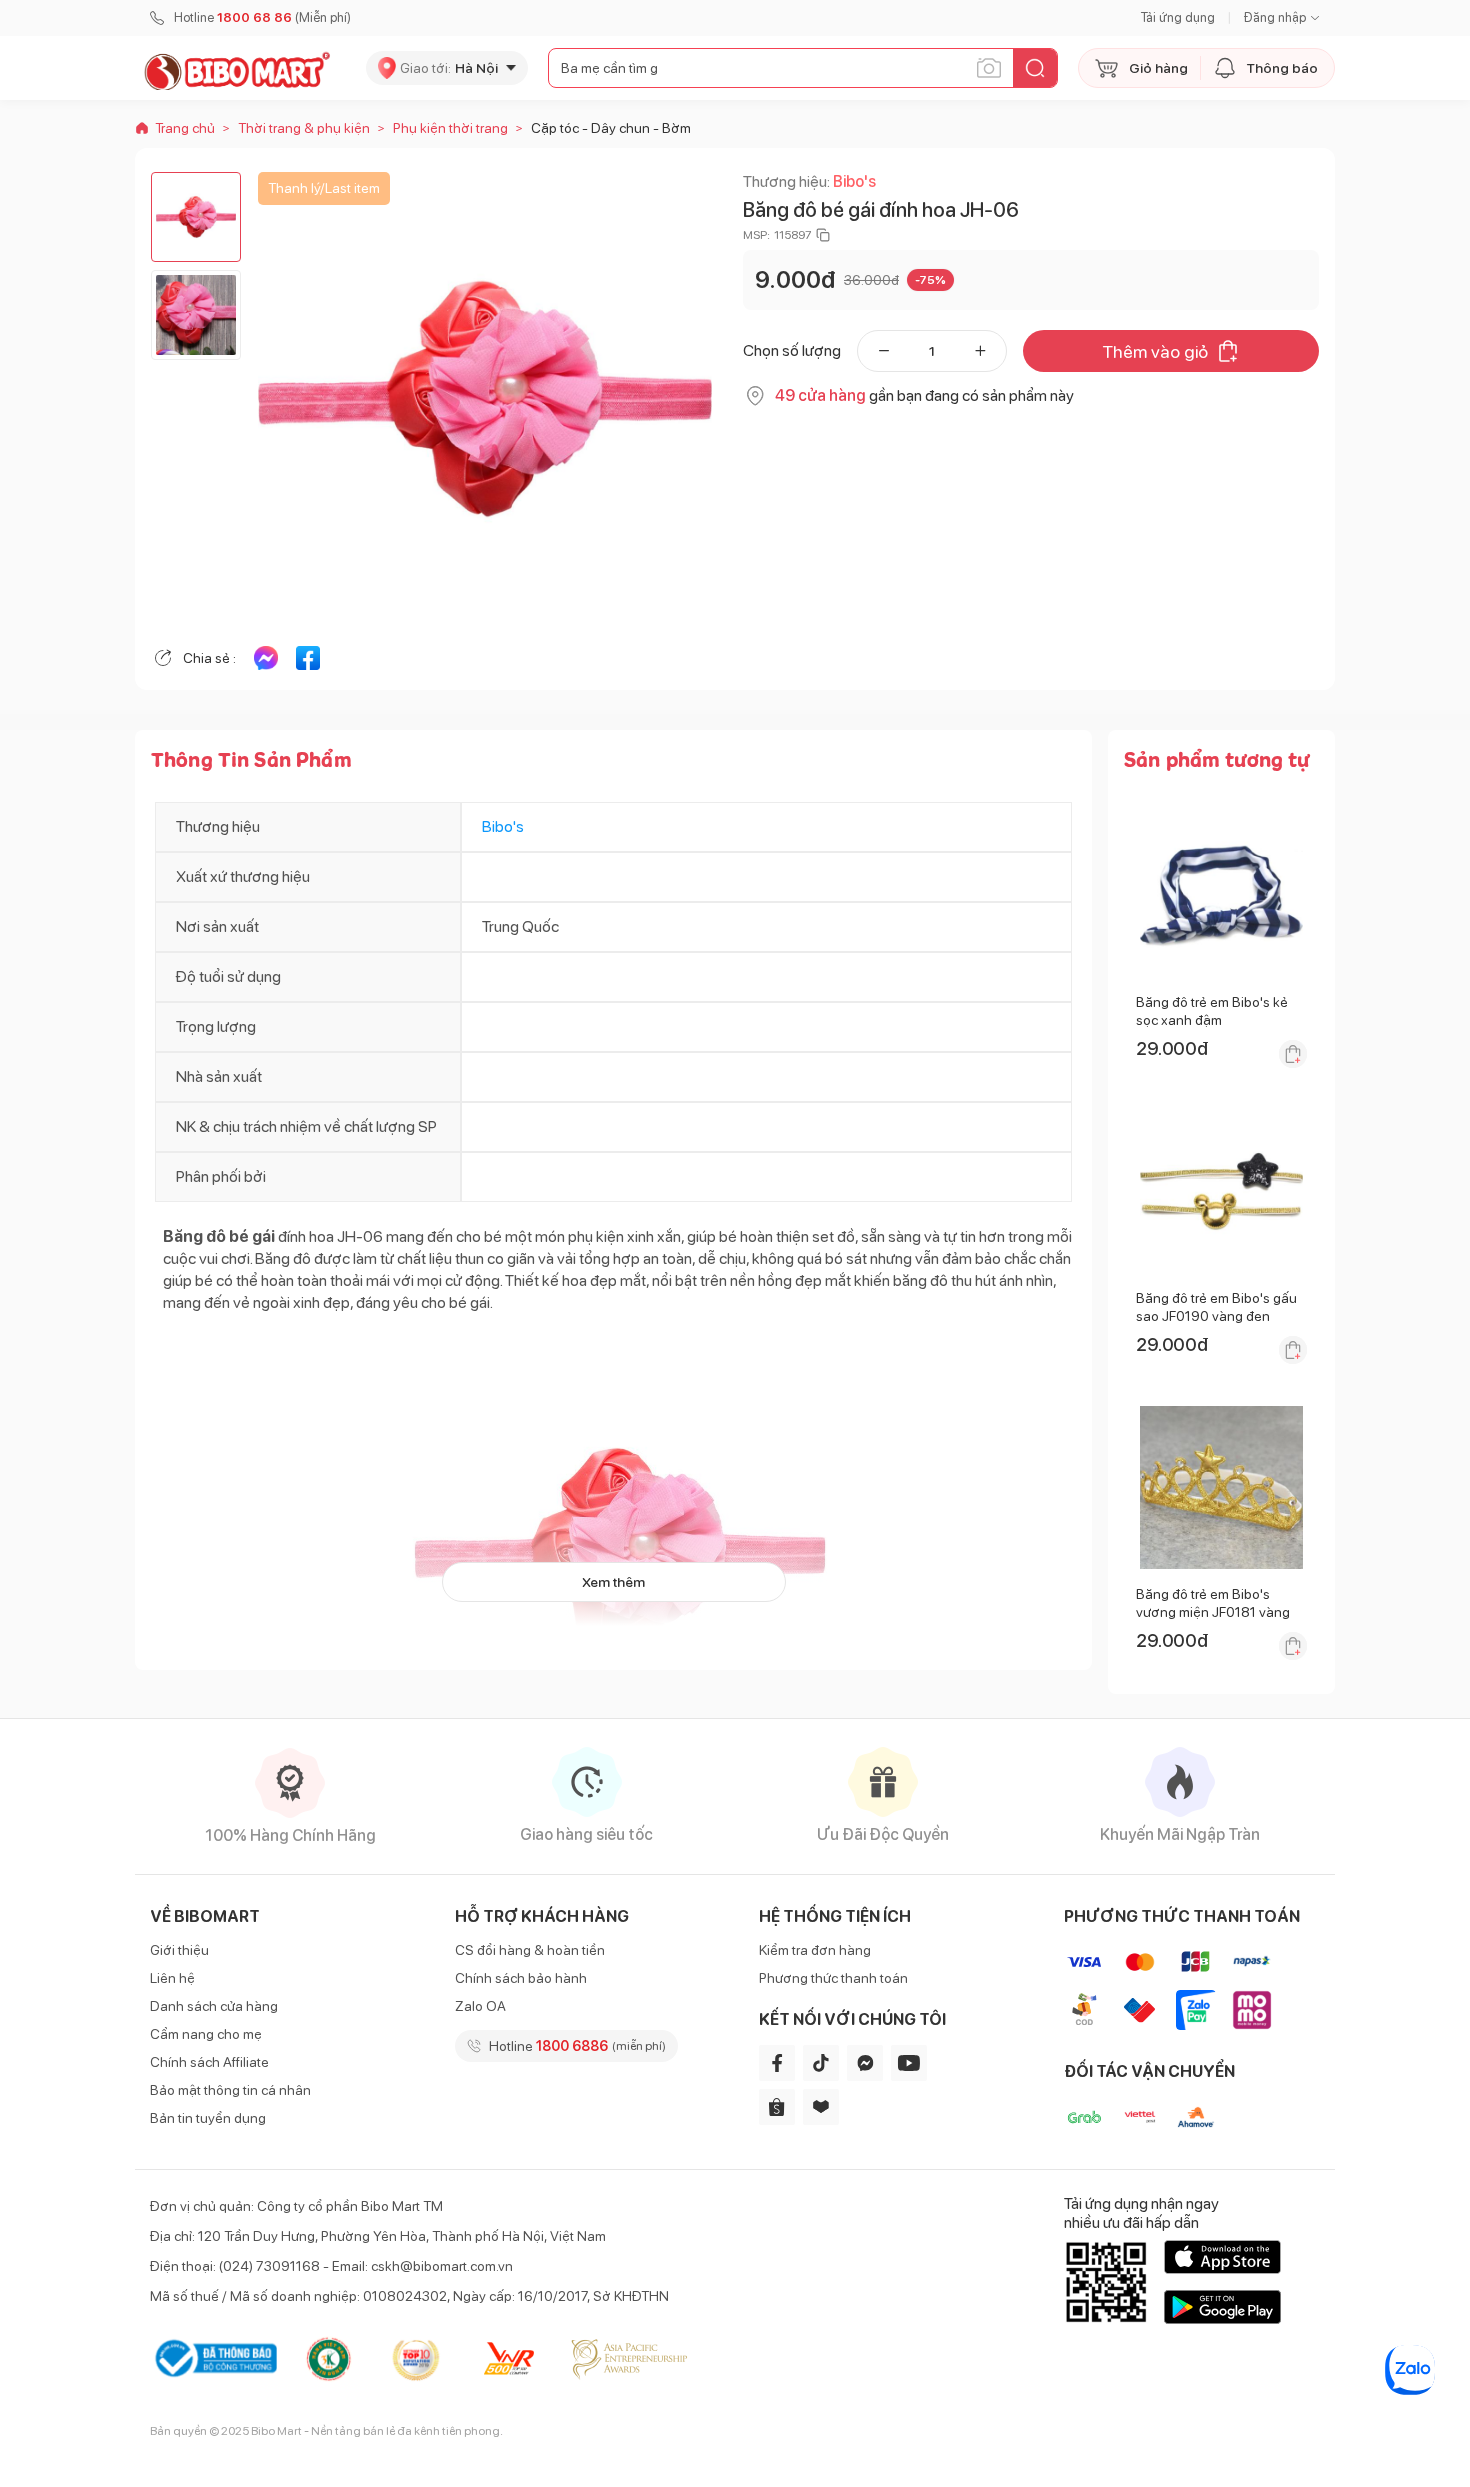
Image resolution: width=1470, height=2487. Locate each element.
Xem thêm (613, 1582)
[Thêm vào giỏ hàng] (1293, 1054)
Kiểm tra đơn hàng (815, 1950)
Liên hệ (172, 1978)
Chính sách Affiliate (209, 2062)
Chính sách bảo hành (521, 1978)
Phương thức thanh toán (833, 1978)
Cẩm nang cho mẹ (206, 2034)
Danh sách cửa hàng (214, 2006)
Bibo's (854, 181)
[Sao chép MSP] (823, 235)
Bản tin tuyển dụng (208, 2118)
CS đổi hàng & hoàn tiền (530, 1950)
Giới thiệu (179, 1950)
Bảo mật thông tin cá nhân (230, 2090)
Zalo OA (480, 2006)
